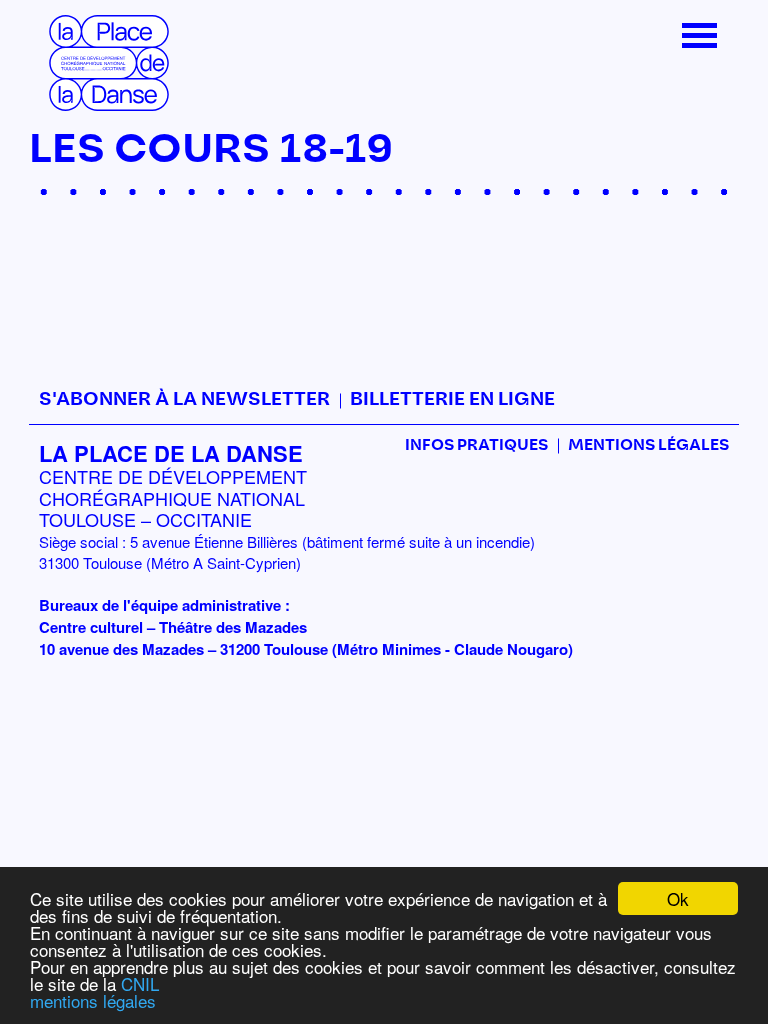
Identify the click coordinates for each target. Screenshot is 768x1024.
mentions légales (93, 1000)
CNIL (140, 983)
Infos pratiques (476, 445)
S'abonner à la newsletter (184, 400)
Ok (678, 898)
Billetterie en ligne (452, 400)
